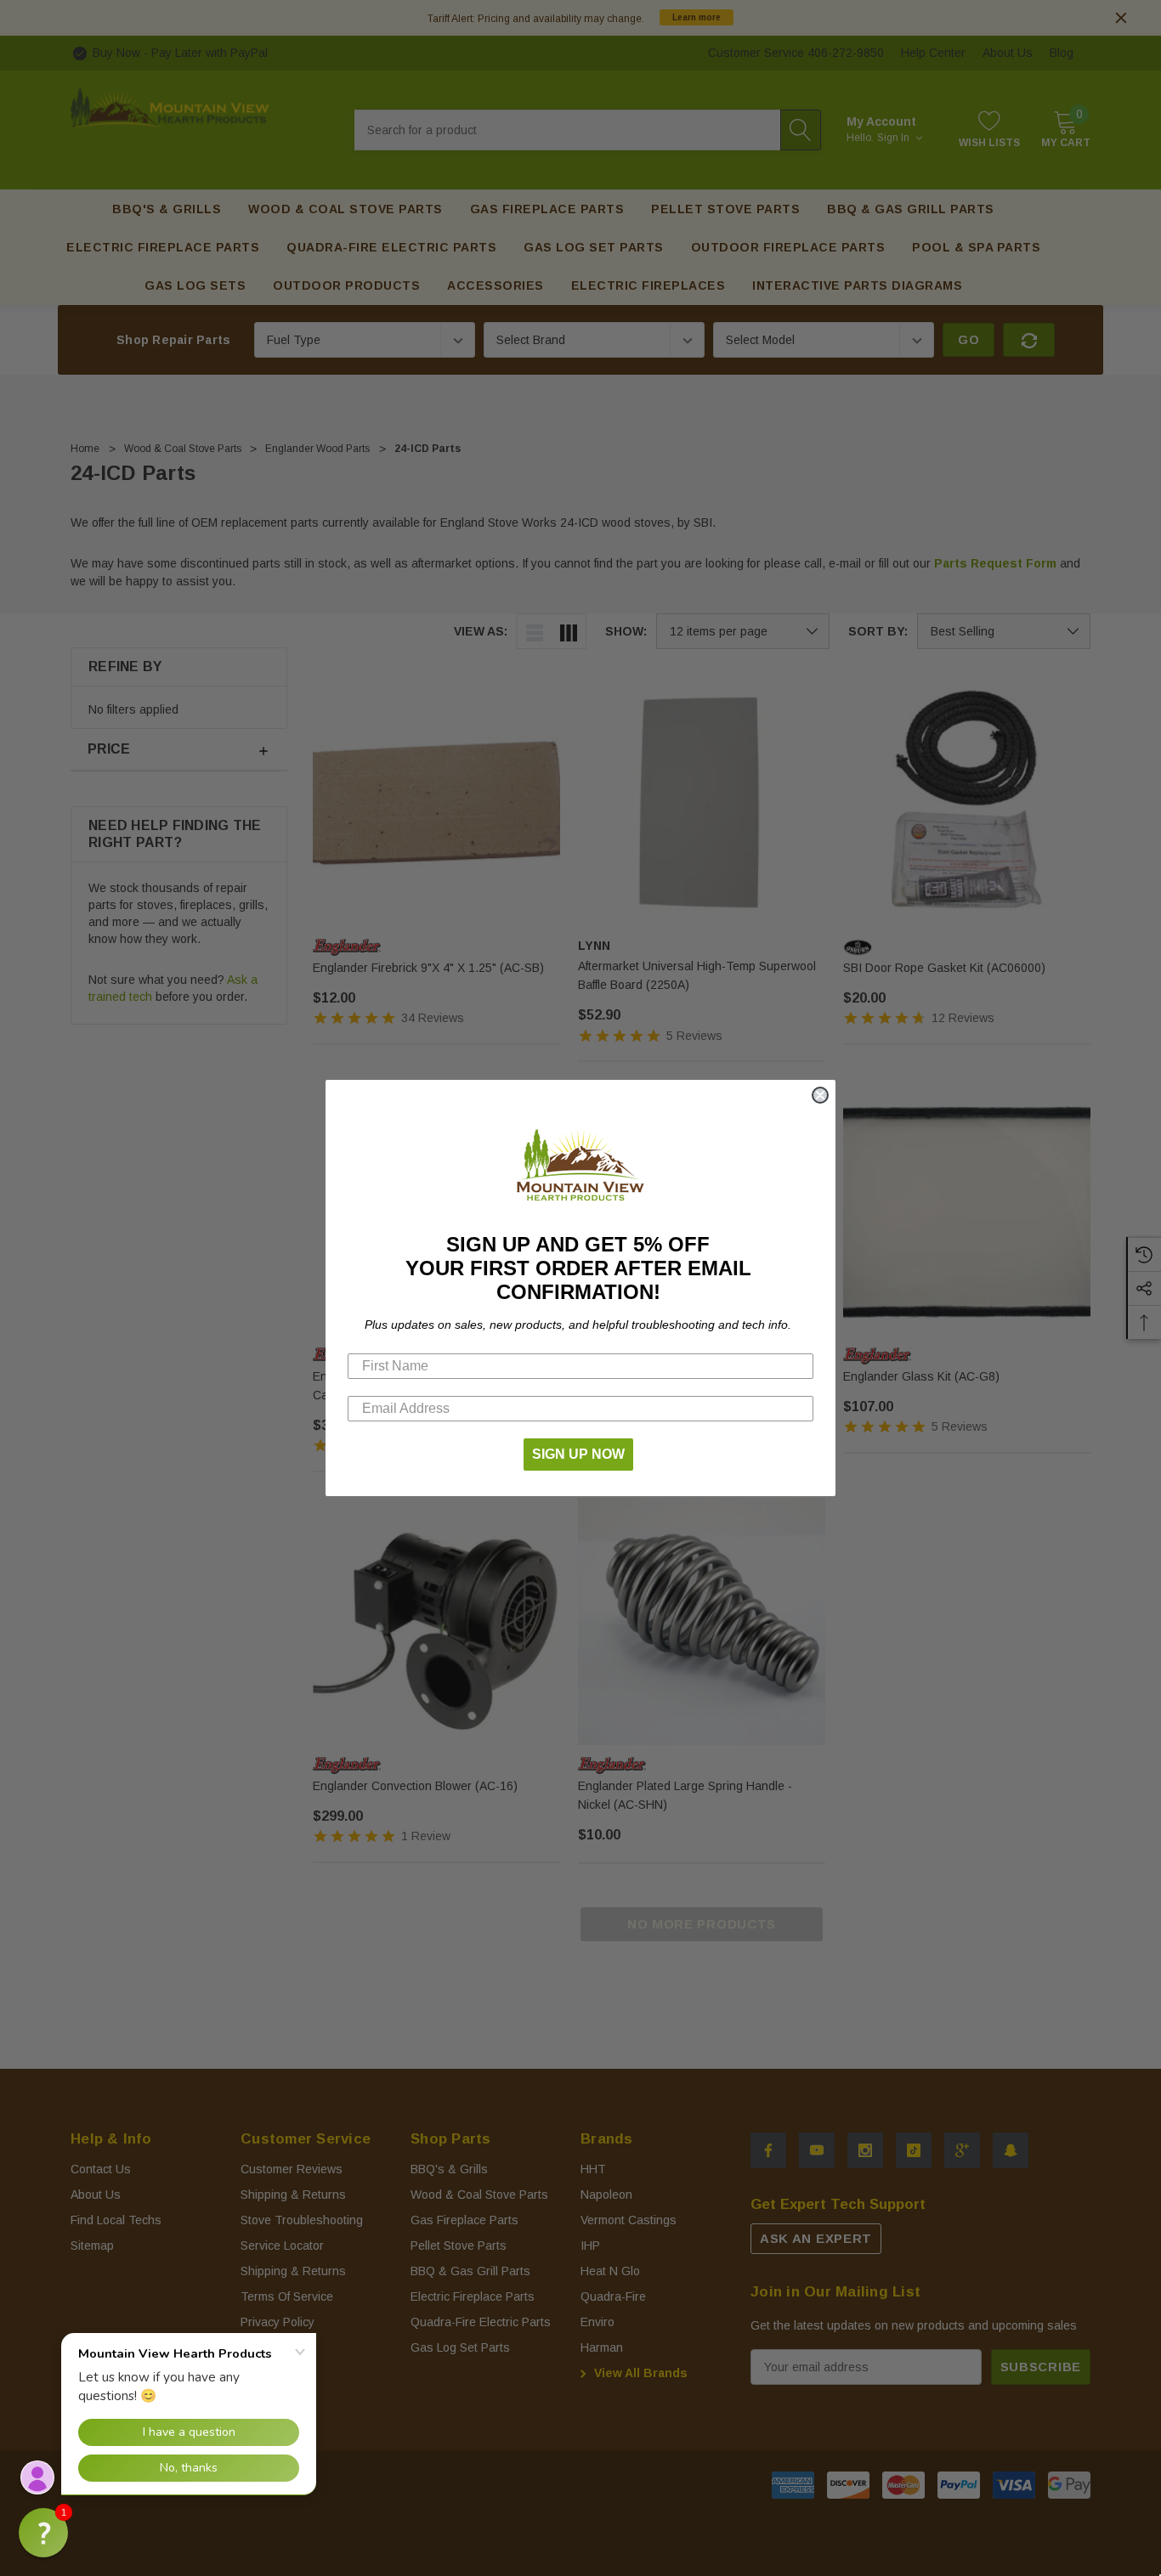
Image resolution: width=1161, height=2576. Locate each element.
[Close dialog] (820, 1095)
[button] (43, 2533)
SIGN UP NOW (578, 1454)
